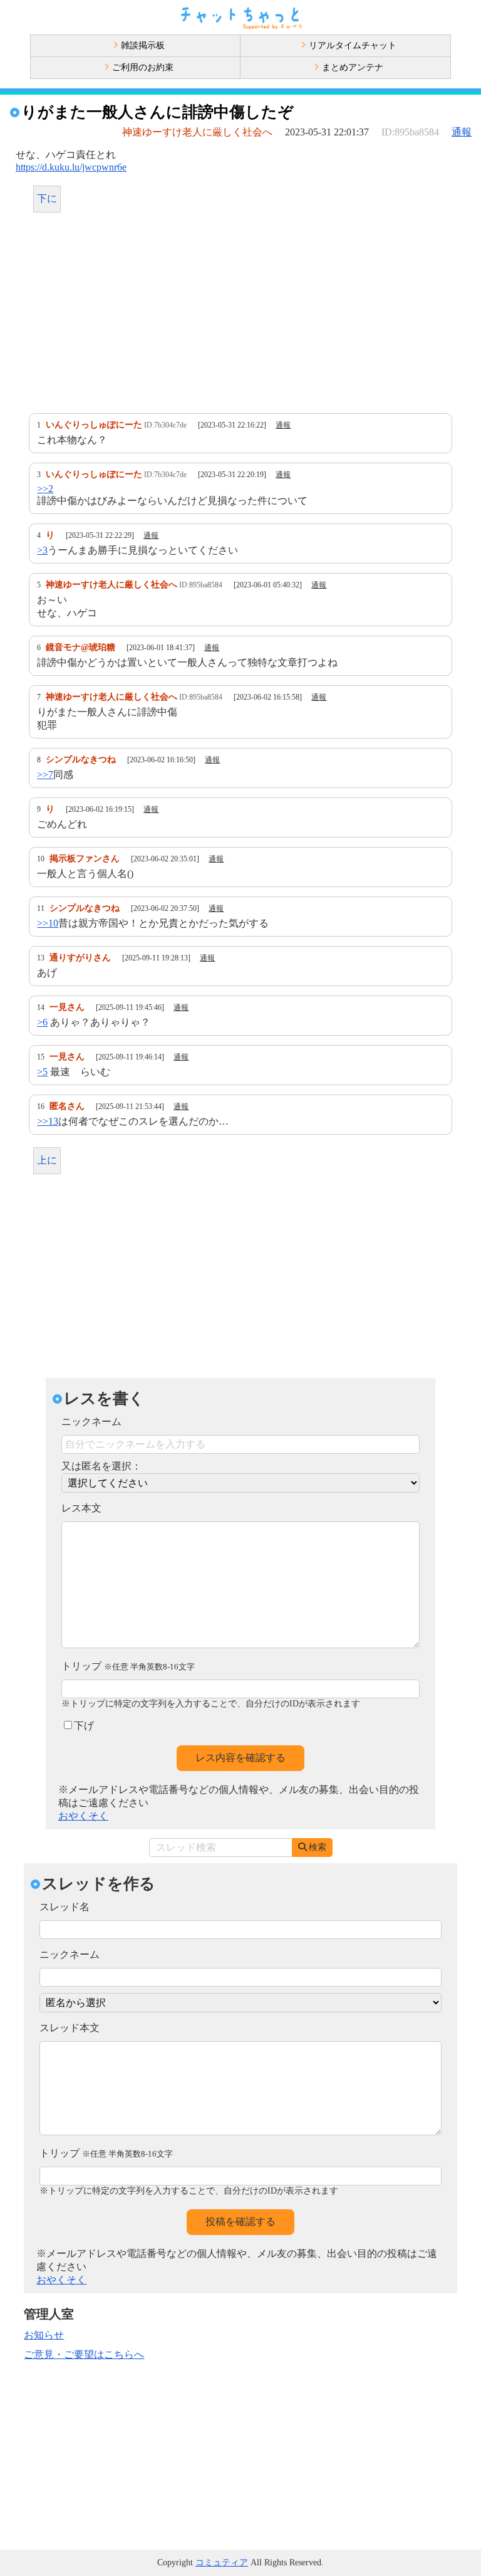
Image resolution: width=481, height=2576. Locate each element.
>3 (42, 550)
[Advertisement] (240, 316)
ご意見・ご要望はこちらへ (84, 2354)
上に (47, 1160)
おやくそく (83, 1816)
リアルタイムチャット (353, 45)
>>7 (45, 775)
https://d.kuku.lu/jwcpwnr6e (71, 167)
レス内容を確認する (240, 1758)
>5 (42, 1072)
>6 (42, 1022)
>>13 (48, 1121)
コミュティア (222, 2563)
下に (47, 198)
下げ (84, 1726)
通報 (462, 132)
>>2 (45, 489)
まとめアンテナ (353, 67)
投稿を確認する (240, 2221)
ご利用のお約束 (143, 67)
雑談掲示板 (143, 45)
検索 (318, 1847)
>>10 (48, 923)
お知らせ (44, 2335)
